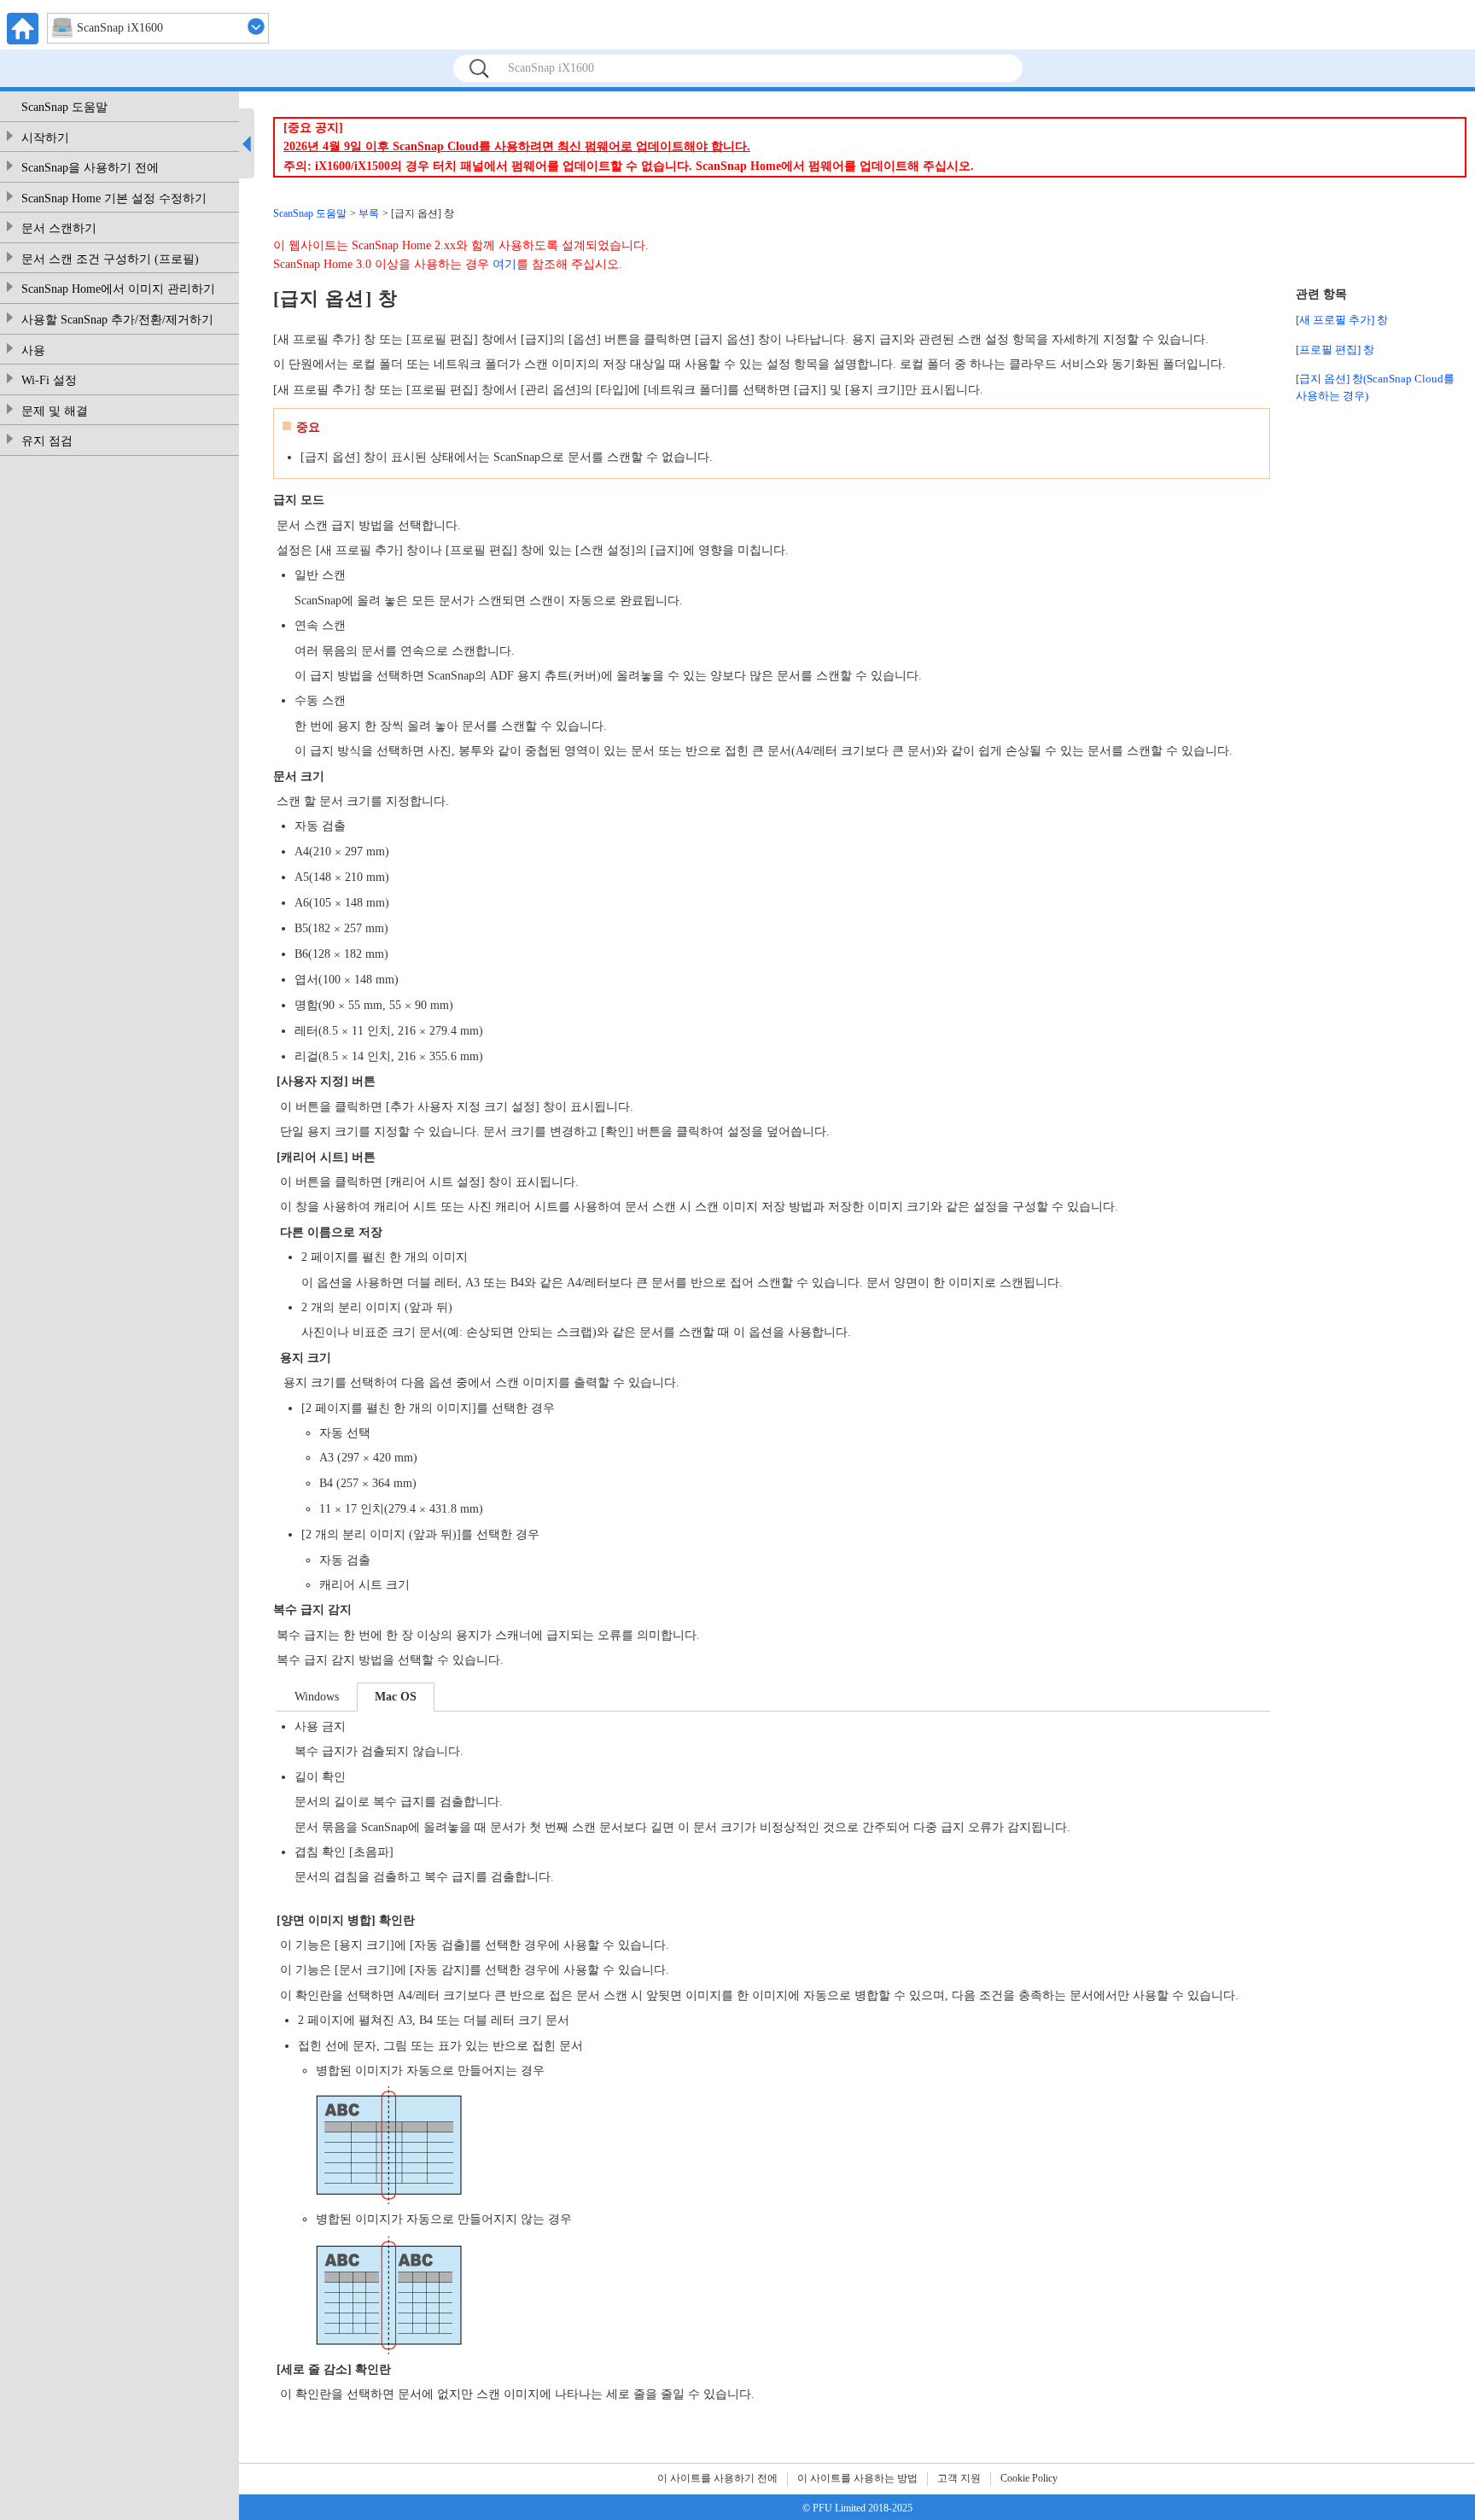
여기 (504, 264)
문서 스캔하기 (59, 228)
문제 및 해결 (55, 411)
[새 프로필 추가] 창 (1342, 320)
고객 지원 (959, 2478)
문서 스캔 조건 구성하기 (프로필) (110, 259)
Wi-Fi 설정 (49, 380)
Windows (317, 1697)
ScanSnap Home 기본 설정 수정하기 (114, 198)
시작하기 (45, 138)
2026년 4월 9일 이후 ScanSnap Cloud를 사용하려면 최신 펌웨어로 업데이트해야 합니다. (517, 146)
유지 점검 (47, 441)
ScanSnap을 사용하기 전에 (90, 168)
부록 (369, 213)
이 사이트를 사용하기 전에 (717, 2478)
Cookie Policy (1029, 2478)
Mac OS (396, 1697)
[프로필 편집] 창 (1335, 350)
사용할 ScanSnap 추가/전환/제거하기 (117, 320)
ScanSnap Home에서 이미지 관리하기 (118, 289)
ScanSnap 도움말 (64, 107)
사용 (33, 350)
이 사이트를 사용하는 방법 (857, 2478)
